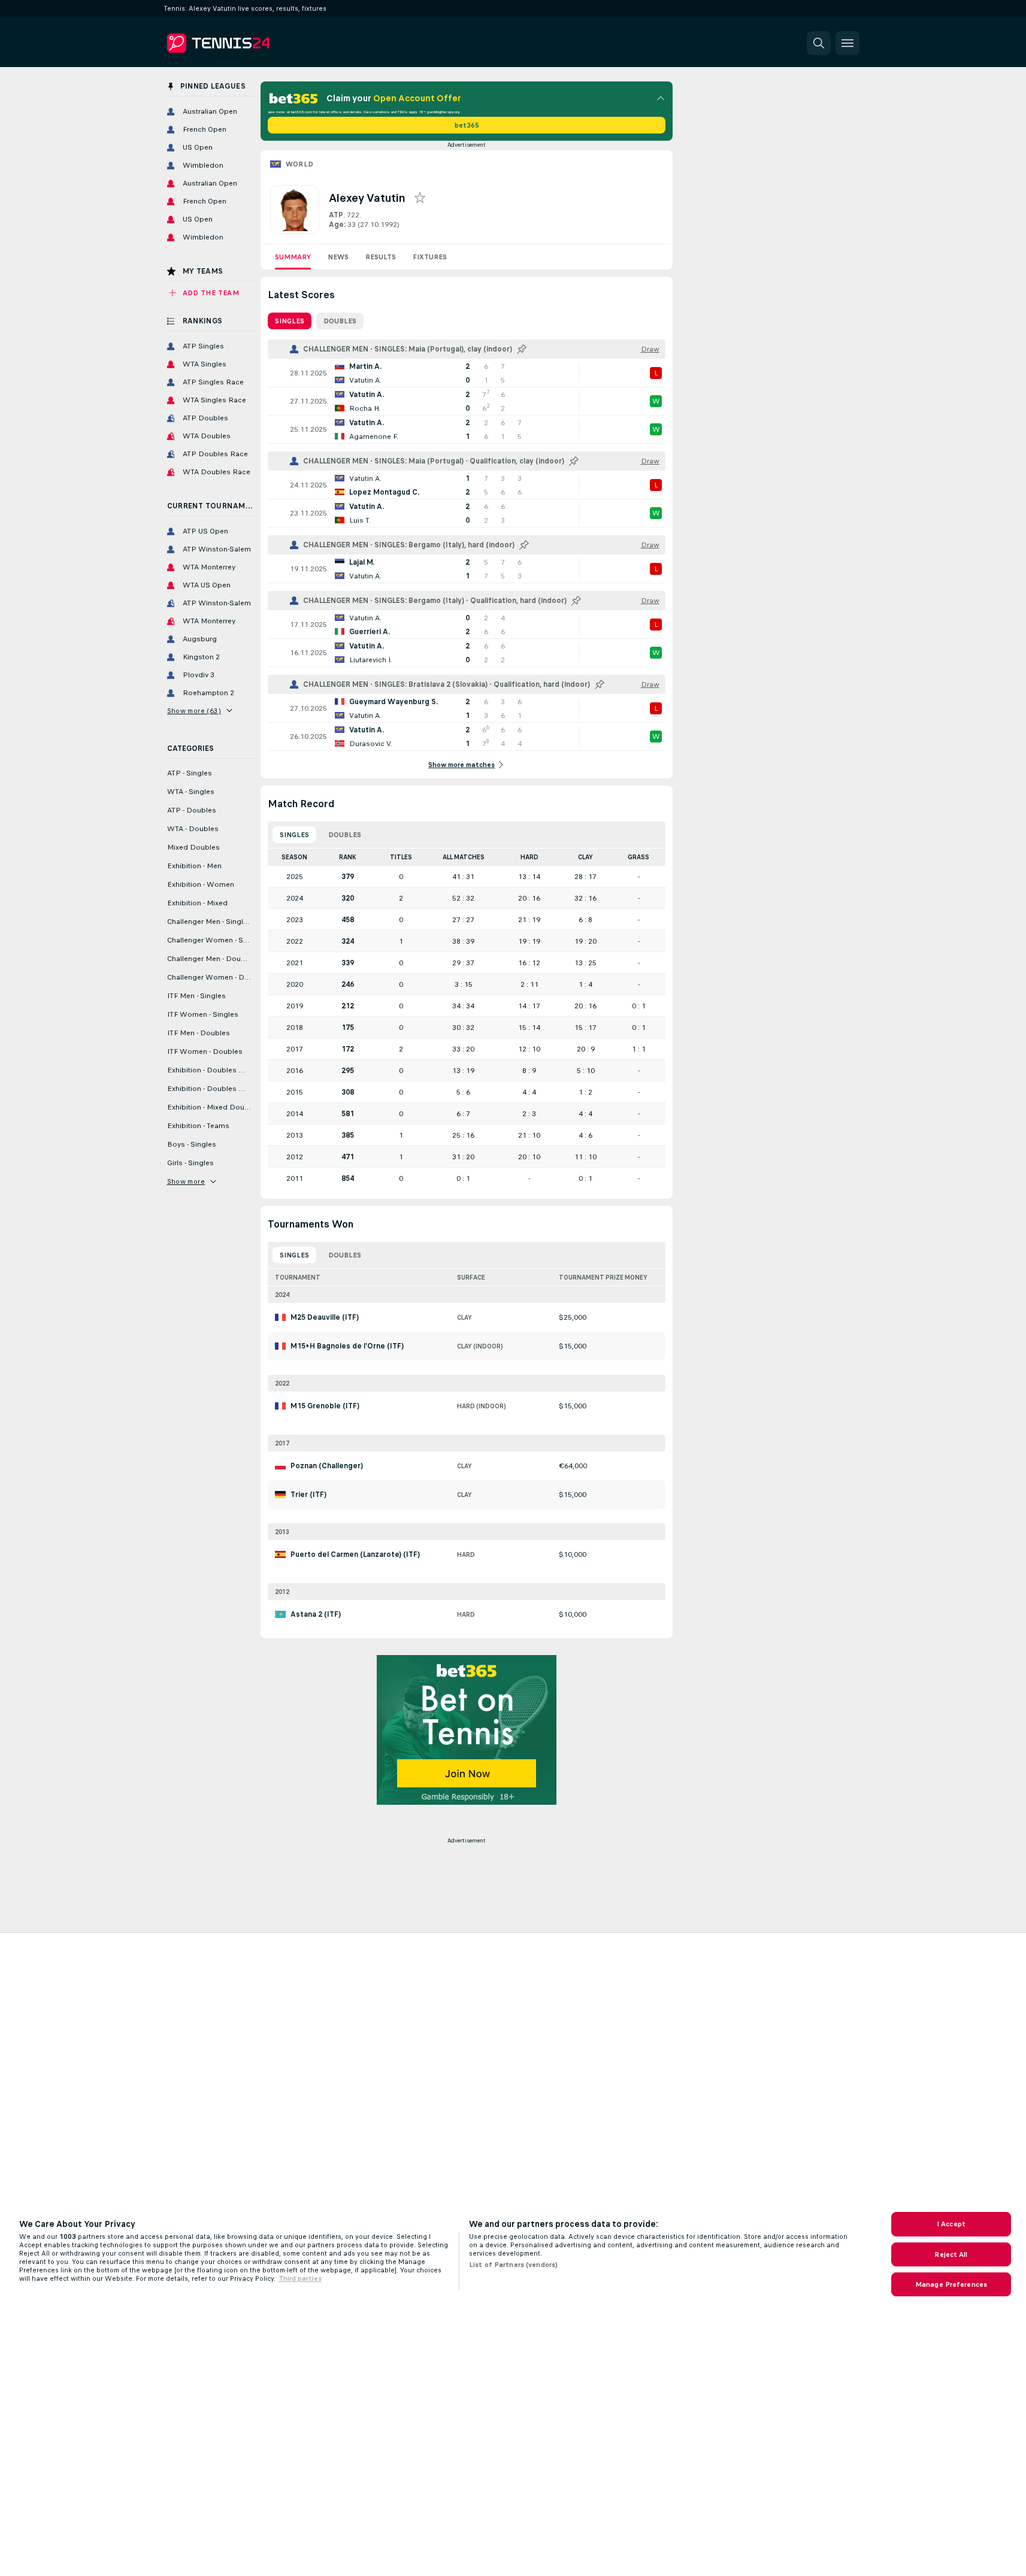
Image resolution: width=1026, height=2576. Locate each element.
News (338, 257)
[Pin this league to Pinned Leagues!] (522, 349)
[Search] (819, 43)
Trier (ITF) (308, 1495)
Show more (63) (194, 711)
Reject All (951, 2254)
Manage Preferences (951, 2284)
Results (381, 257)
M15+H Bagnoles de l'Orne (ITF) (347, 1346)
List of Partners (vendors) (513, 2265)
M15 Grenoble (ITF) (325, 1406)
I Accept (951, 2224)
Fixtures (430, 257)
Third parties (300, 2278)
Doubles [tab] (340, 321)
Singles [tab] (290, 321)
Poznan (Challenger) (327, 1466)
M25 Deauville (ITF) (325, 1317)
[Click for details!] (467, 373)
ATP (336, 215)
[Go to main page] (249, 43)
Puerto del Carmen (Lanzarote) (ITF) (355, 1554)
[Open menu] (848, 43)
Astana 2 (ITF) (316, 1614)
